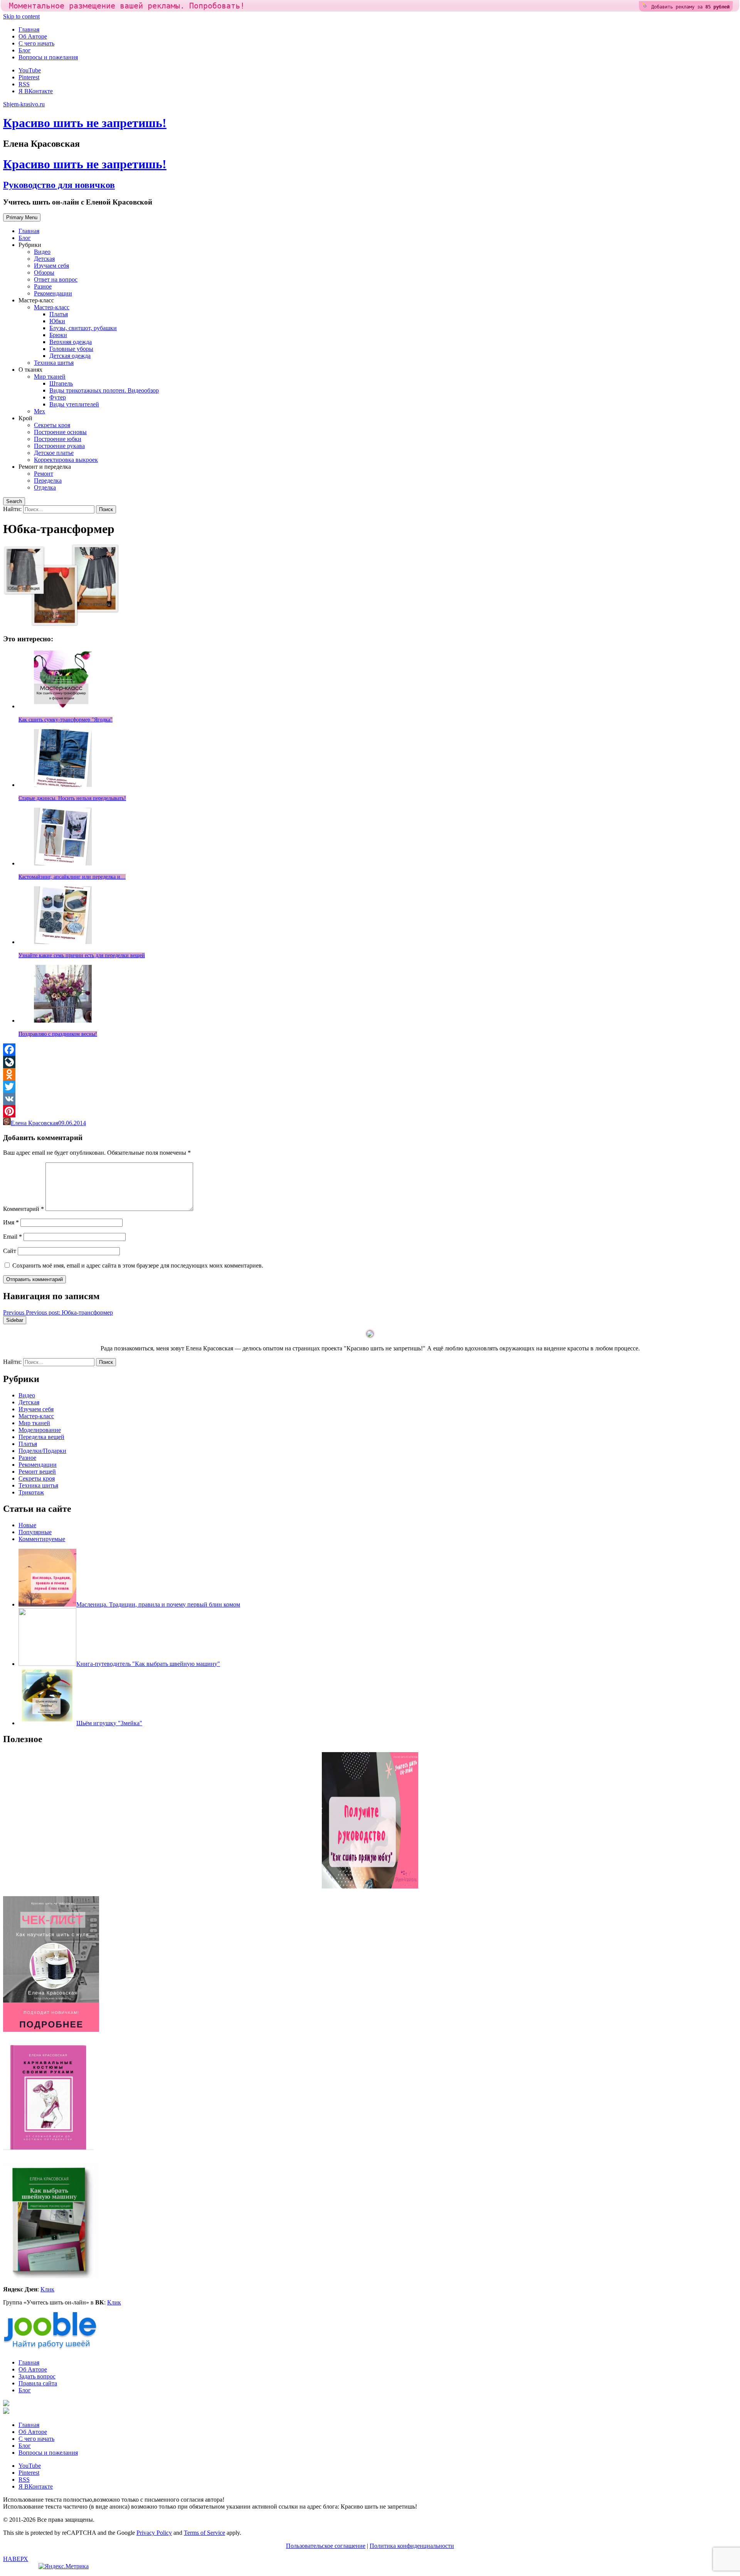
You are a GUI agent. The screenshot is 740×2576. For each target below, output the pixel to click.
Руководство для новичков (59, 185)
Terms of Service (204, 2533)
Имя (11, 1222)
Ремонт (44, 474)
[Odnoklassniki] (370, 1074)
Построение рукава (59, 446)
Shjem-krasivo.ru (24, 104)
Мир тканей (50, 377)
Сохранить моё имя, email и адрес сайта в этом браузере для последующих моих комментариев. (138, 1265)
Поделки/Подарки (42, 1451)
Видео (42, 252)
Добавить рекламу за (690, 7)
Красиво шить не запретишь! (85, 123)
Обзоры (44, 273)
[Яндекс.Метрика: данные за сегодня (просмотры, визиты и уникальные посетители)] (64, 2566)
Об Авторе (33, 36)
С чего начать (36, 43)
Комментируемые (42, 1539)
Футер (58, 397)
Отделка (45, 487)
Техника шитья (54, 363)
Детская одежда (70, 356)
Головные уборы (71, 349)
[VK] (370, 1099)
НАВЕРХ (16, 2559)
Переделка (48, 480)
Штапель (61, 383)
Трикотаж (31, 1492)
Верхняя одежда (71, 342)
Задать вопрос (37, 2376)
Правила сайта (38, 2383)
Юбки (57, 321)
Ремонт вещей (37, 1472)
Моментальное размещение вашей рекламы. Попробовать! (127, 6)
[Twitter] (370, 1087)
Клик (47, 2289)
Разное (43, 286)
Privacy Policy (154, 2533)
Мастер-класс (52, 307)
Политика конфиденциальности (412, 2546)
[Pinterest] (370, 1111)
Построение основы (60, 432)
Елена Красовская (34, 1123)
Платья (59, 314)
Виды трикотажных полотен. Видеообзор (104, 390)
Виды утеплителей (74, 404)
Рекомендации (53, 293)
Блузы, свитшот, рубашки (83, 328)
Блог (25, 50)
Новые (27, 1525)
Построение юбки (58, 439)
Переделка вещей (41, 1437)
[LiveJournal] (370, 1062)
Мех (40, 411)
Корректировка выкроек (66, 460)
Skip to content (21, 16)
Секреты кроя (52, 425)
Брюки (58, 335)
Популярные (35, 1532)
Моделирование (40, 1430)
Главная (29, 29)
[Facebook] (370, 1050)
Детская (44, 259)
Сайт (10, 1251)
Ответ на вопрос (56, 279)
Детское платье (54, 453)
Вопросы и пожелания (48, 57)
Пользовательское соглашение (326, 2546)
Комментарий (24, 1209)
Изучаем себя (51, 266)
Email (13, 1237)
